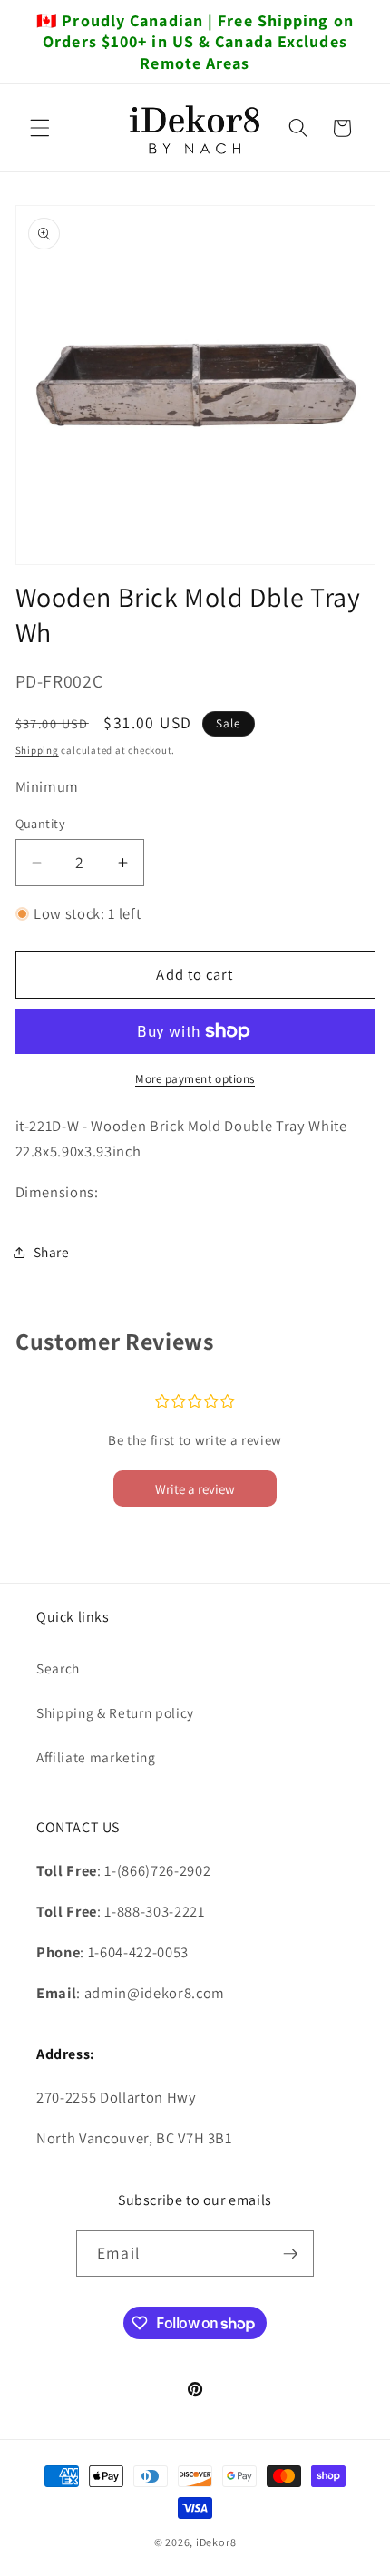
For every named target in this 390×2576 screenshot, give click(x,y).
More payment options (195, 1079)
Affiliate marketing (96, 1757)
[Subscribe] (290, 2254)
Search (58, 1668)
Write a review (195, 1489)
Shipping (37, 750)
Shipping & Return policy (115, 1712)
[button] (40, 128)
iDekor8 (216, 2542)
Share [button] (52, 1252)
